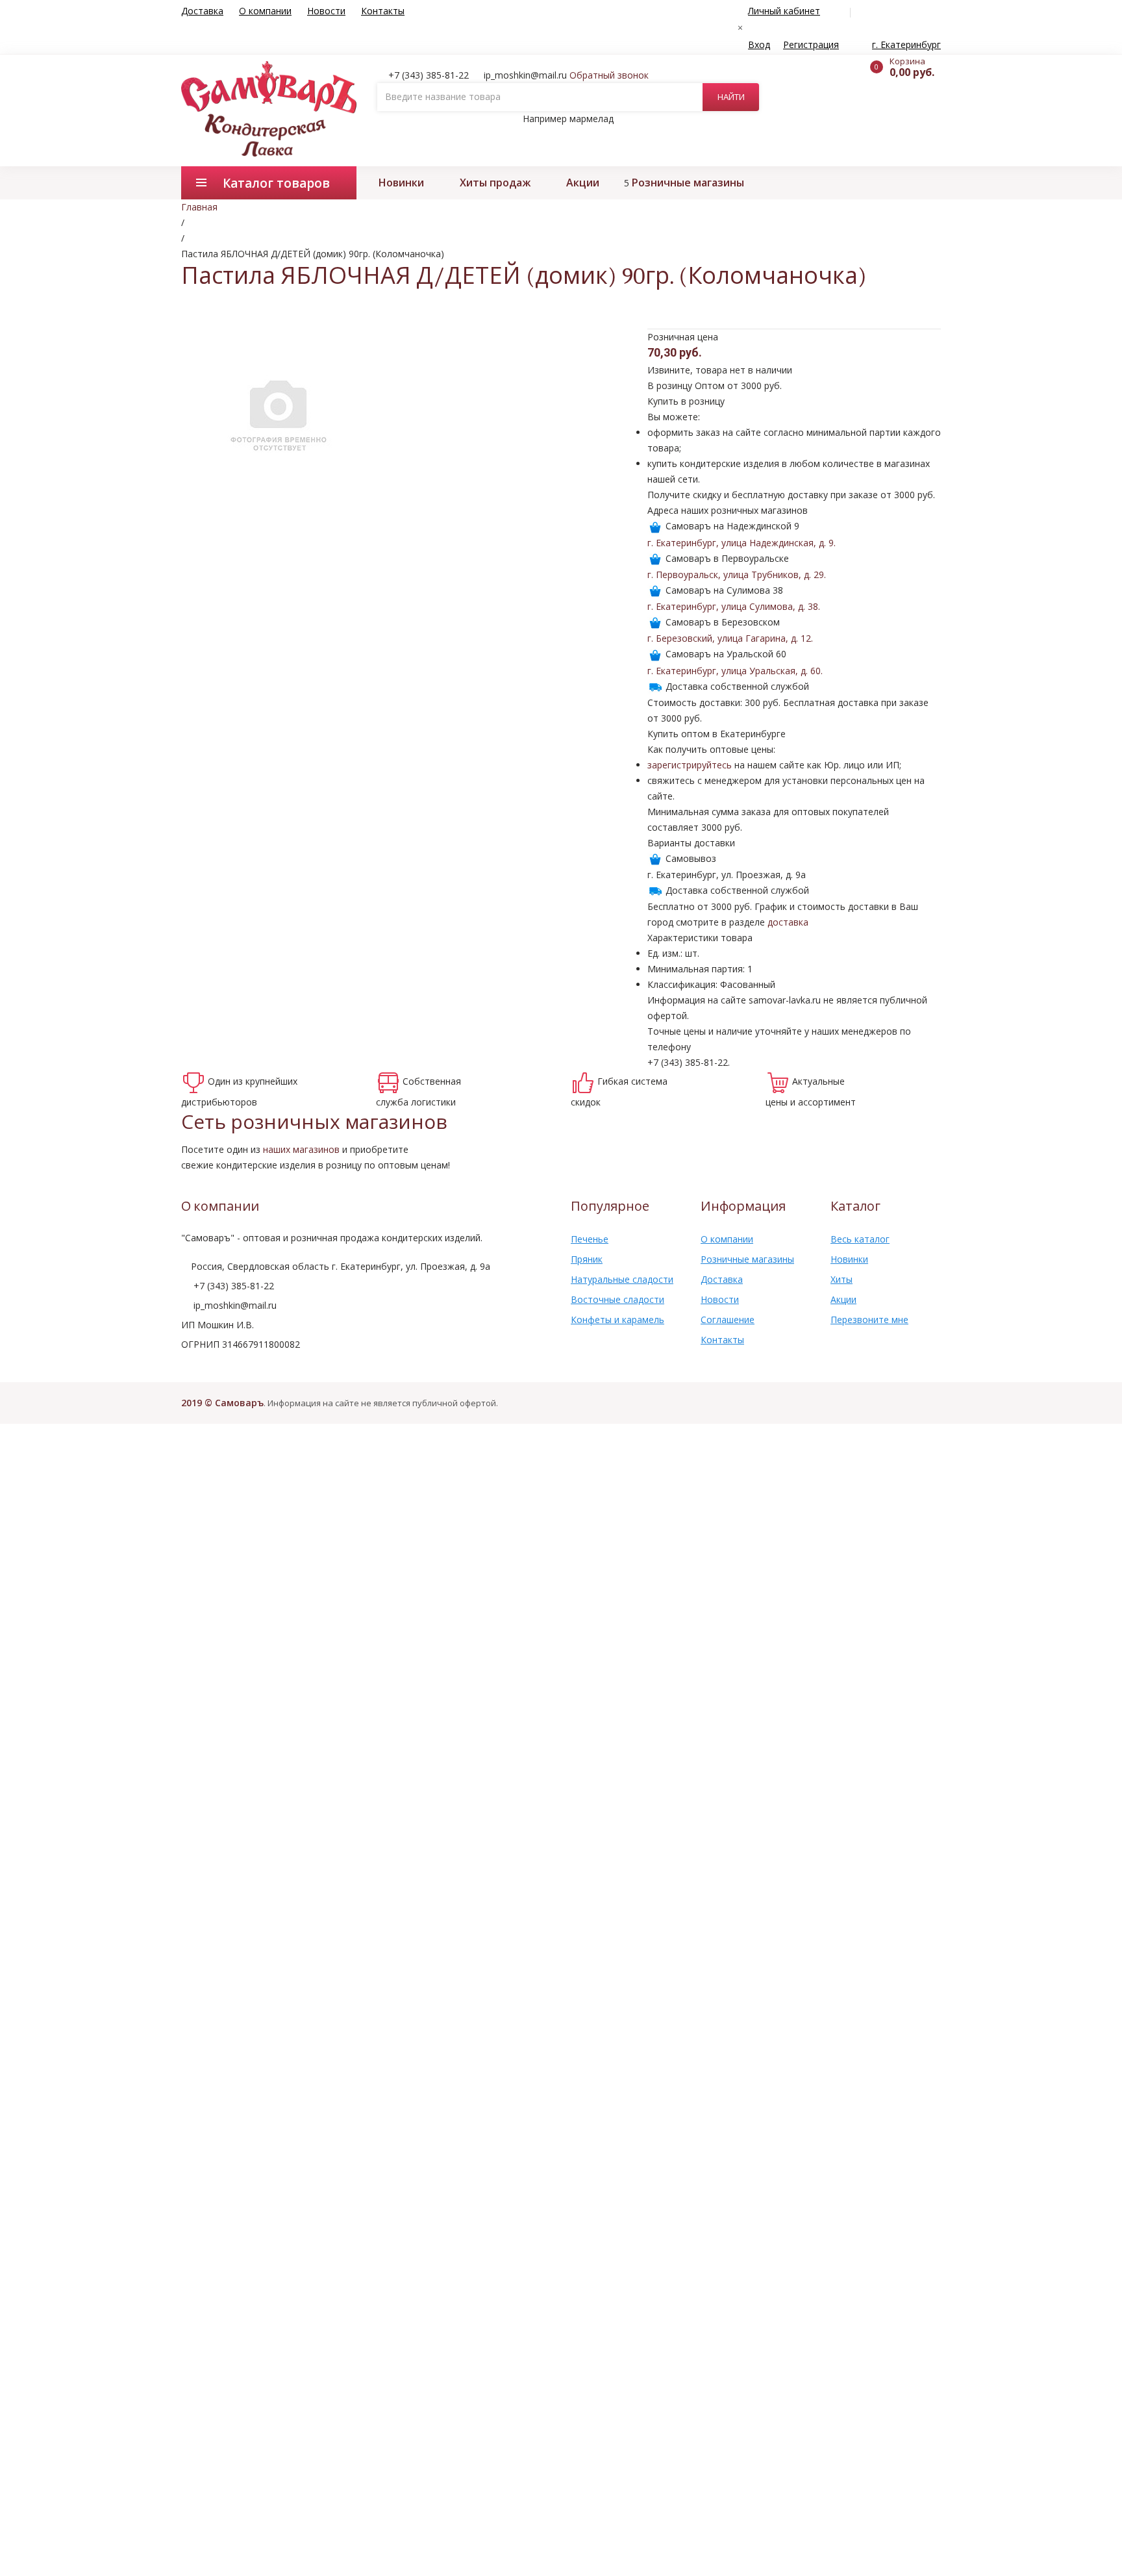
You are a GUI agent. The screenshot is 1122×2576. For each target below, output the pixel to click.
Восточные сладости (617, 1299)
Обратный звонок (609, 75)
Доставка (202, 11)
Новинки (401, 183)
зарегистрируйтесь (690, 765)
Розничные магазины (688, 183)
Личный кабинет (784, 11)
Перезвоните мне (869, 1320)
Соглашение (728, 1320)
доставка (788, 922)
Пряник (587, 1259)
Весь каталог (860, 1239)
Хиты (841, 1279)
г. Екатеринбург (906, 44)
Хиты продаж (495, 183)
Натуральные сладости (622, 1279)
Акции (583, 183)
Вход (759, 44)
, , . (742, 543)
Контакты (383, 11)
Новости (326, 11)
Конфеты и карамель (617, 1320)
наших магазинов (301, 1149)
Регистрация (811, 44)
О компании (265, 11)
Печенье (590, 1239)
